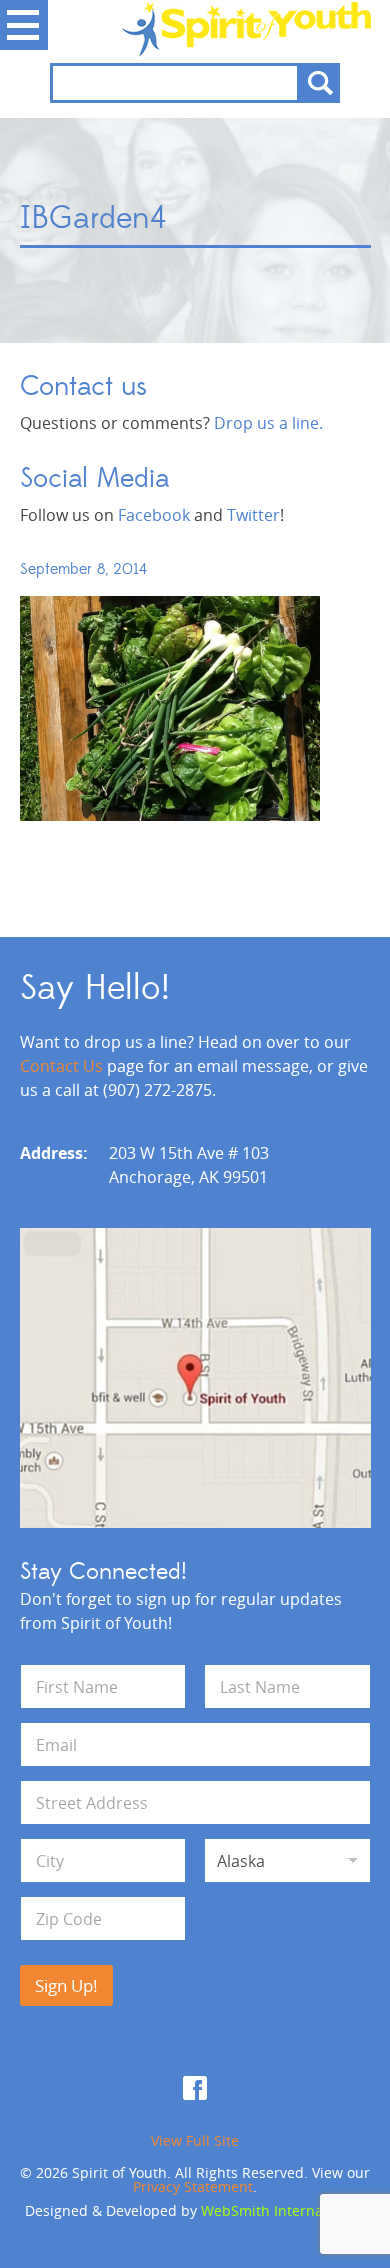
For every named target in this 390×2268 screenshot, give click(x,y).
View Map (195, 1378)
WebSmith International (281, 2210)
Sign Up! (66, 1985)
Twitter (253, 515)
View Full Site (195, 2140)
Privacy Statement (193, 2186)
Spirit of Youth (195, 29)
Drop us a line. (268, 423)
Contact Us (61, 1066)
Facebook (154, 515)
